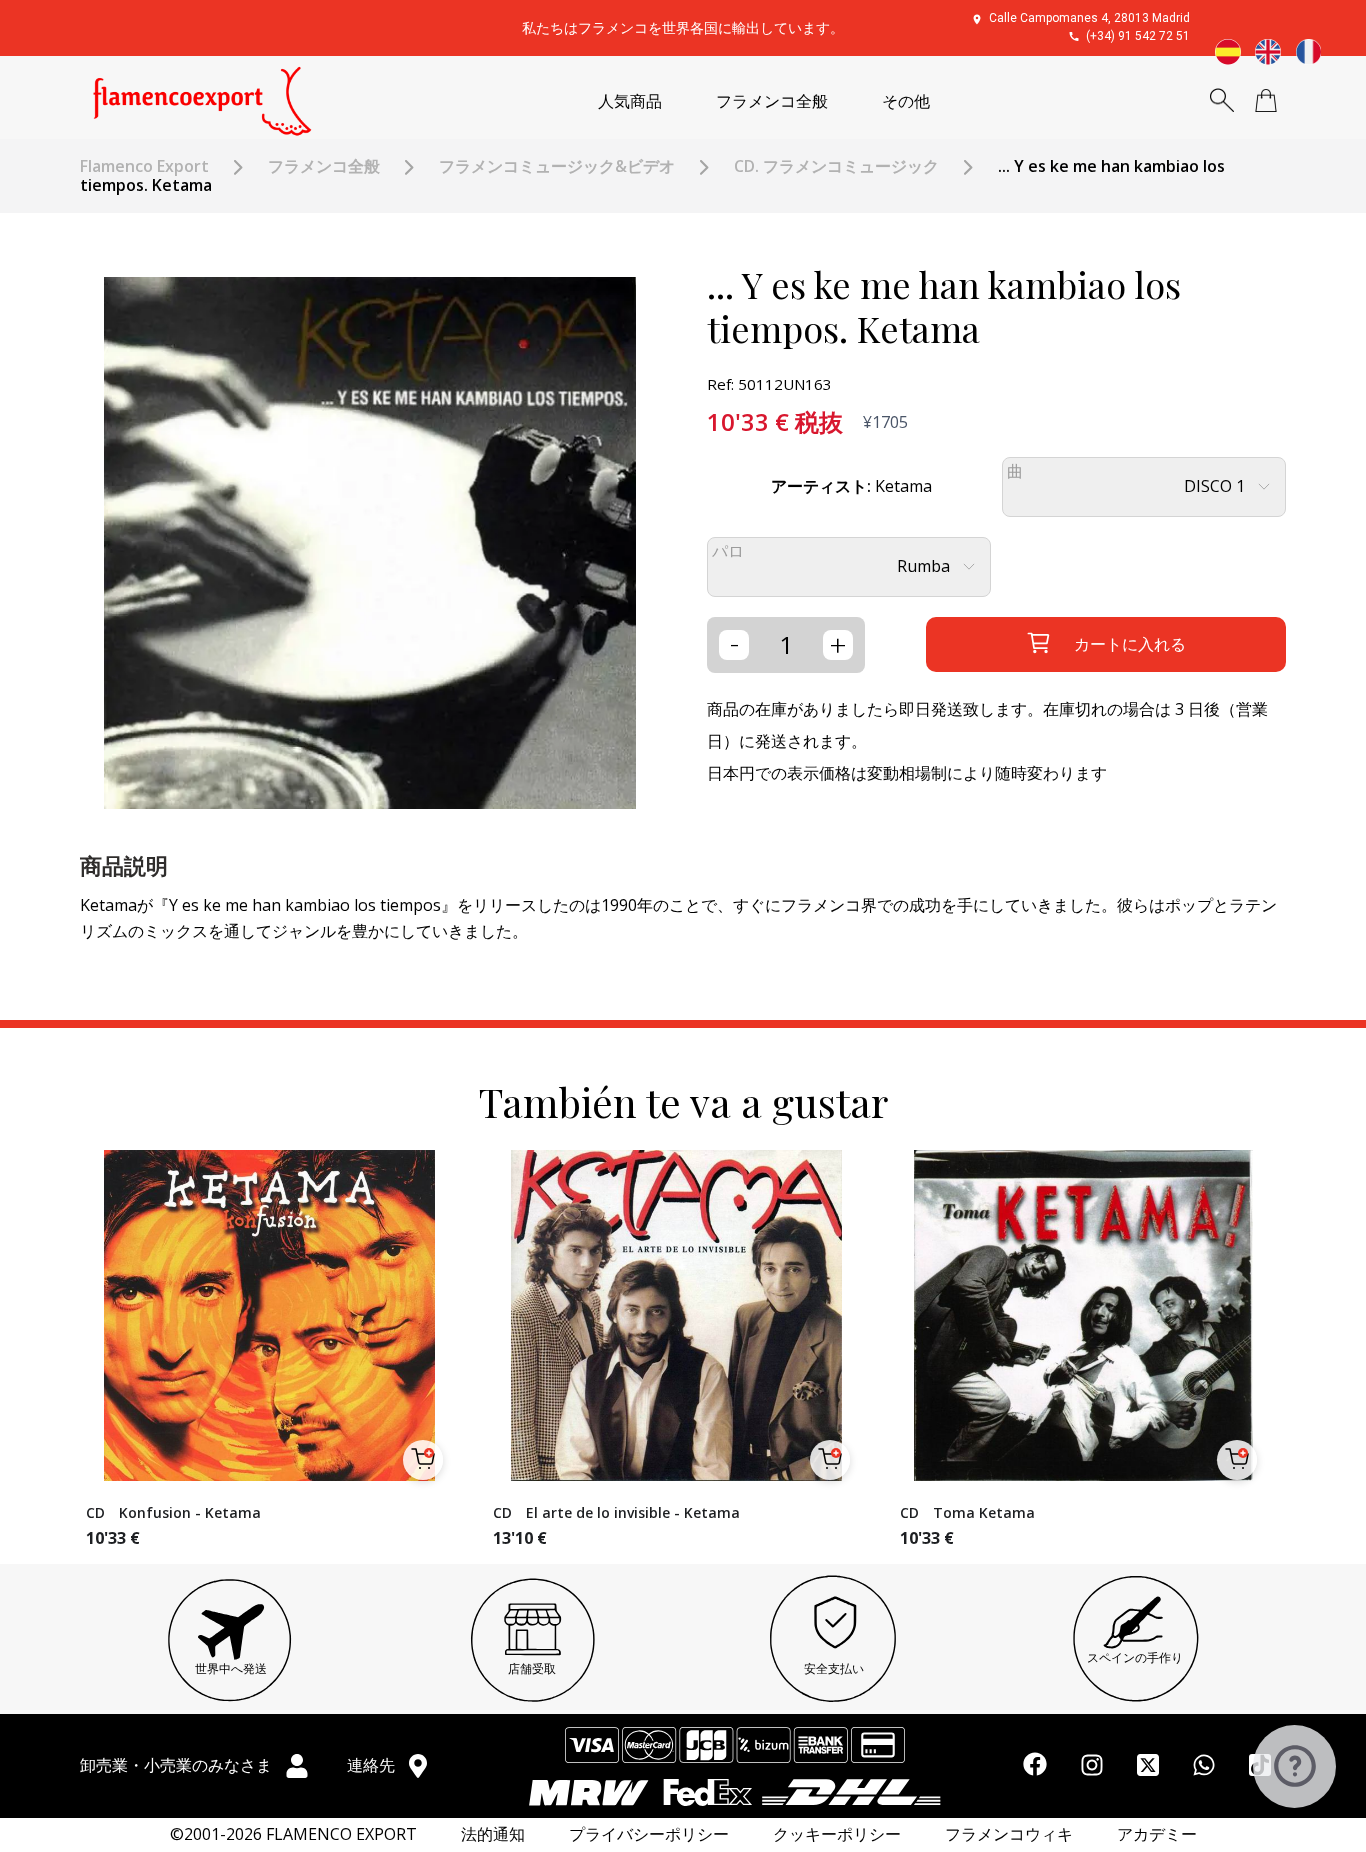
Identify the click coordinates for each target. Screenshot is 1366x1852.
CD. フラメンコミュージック (836, 166)
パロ (728, 551)
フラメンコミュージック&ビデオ (557, 166)
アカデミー (1157, 1834)
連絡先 (373, 1765)
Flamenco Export (144, 166)
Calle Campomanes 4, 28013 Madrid (1089, 18)
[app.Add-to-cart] (423, 1460)
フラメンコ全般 (772, 101)
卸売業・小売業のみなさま (178, 1765)
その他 (906, 101)
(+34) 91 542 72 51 (1138, 36)
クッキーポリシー (837, 1834)
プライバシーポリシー (649, 1834)
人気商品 (630, 101)
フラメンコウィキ (1009, 1834)
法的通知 (493, 1834)
